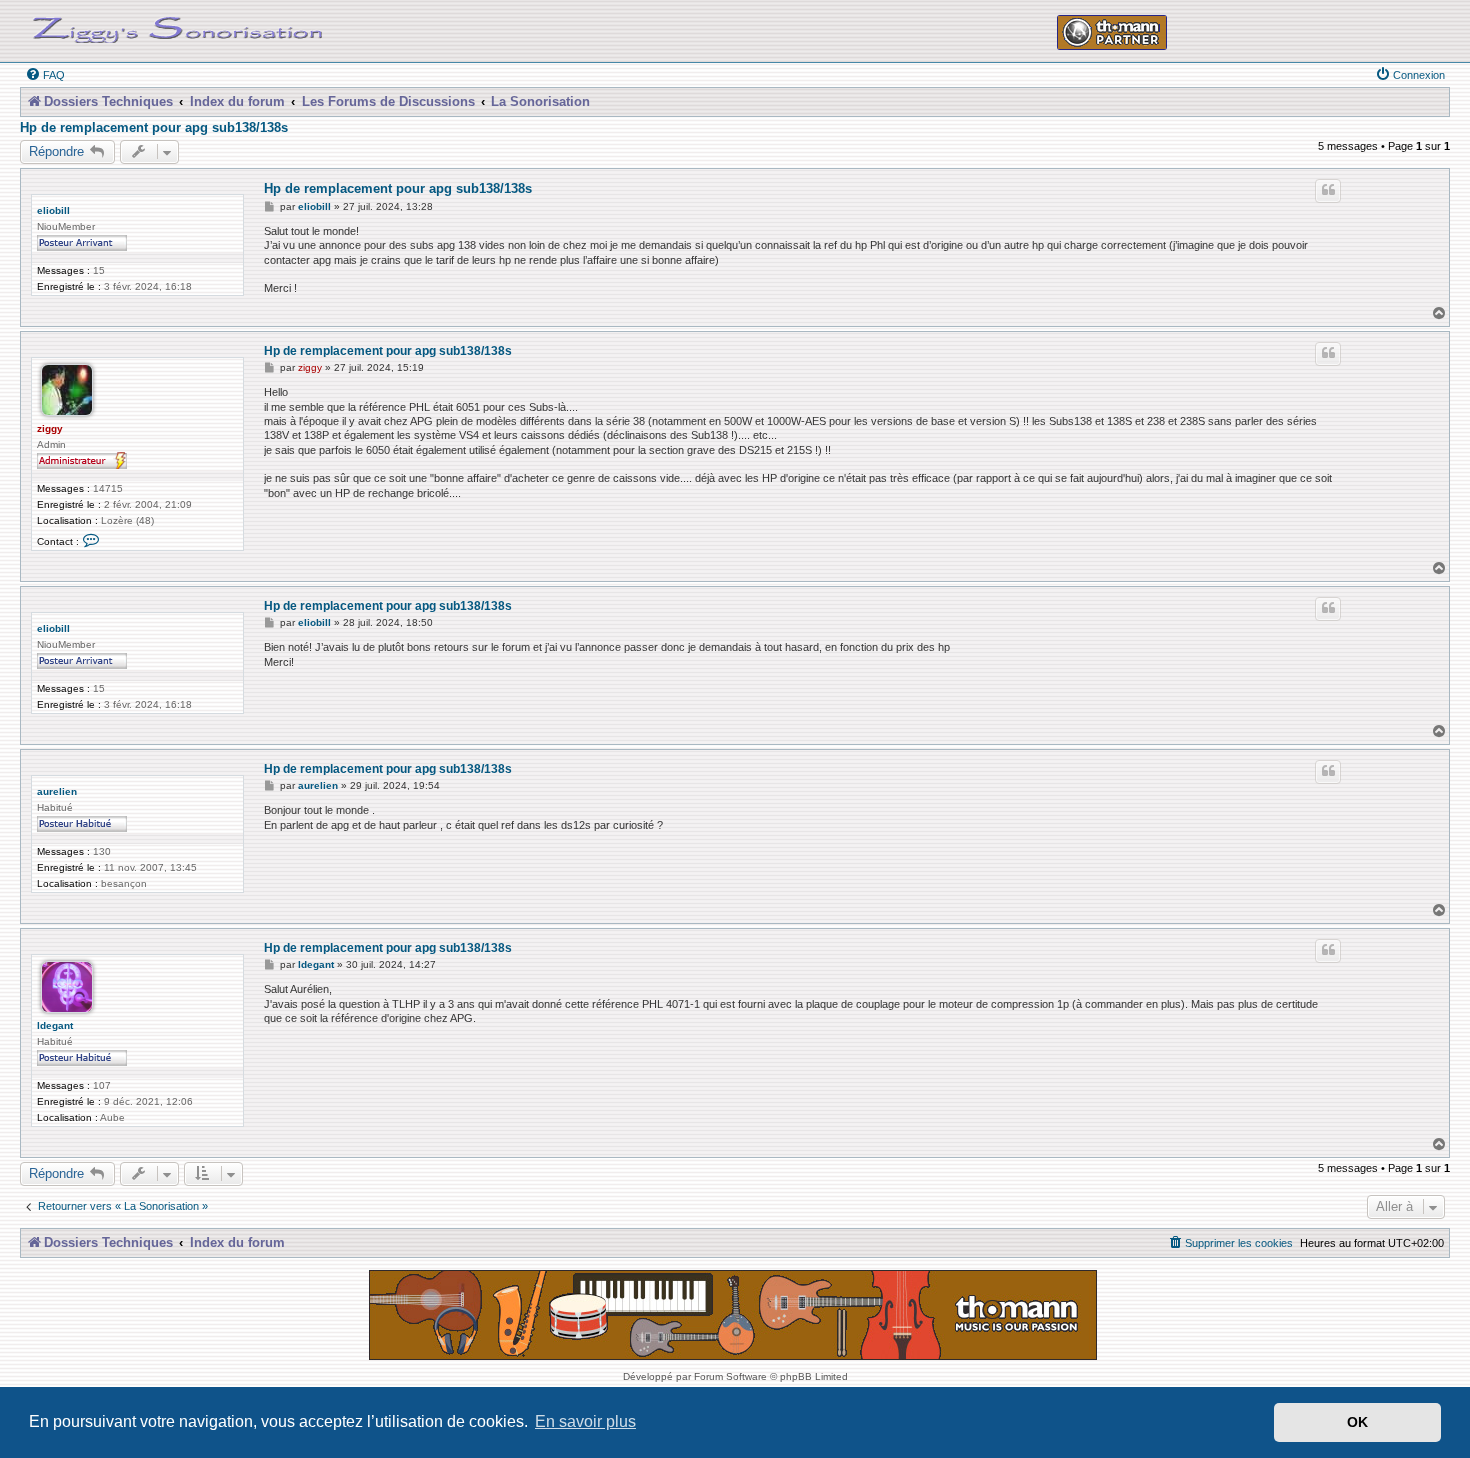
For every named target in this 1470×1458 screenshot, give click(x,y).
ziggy (50, 428)
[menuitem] (45, 75)
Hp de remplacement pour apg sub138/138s (154, 128)
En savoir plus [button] (585, 1421)
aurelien (57, 791)
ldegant (55, 1025)
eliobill (53, 210)
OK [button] (1357, 1422)
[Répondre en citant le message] (1328, 191)
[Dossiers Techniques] (178, 26)
